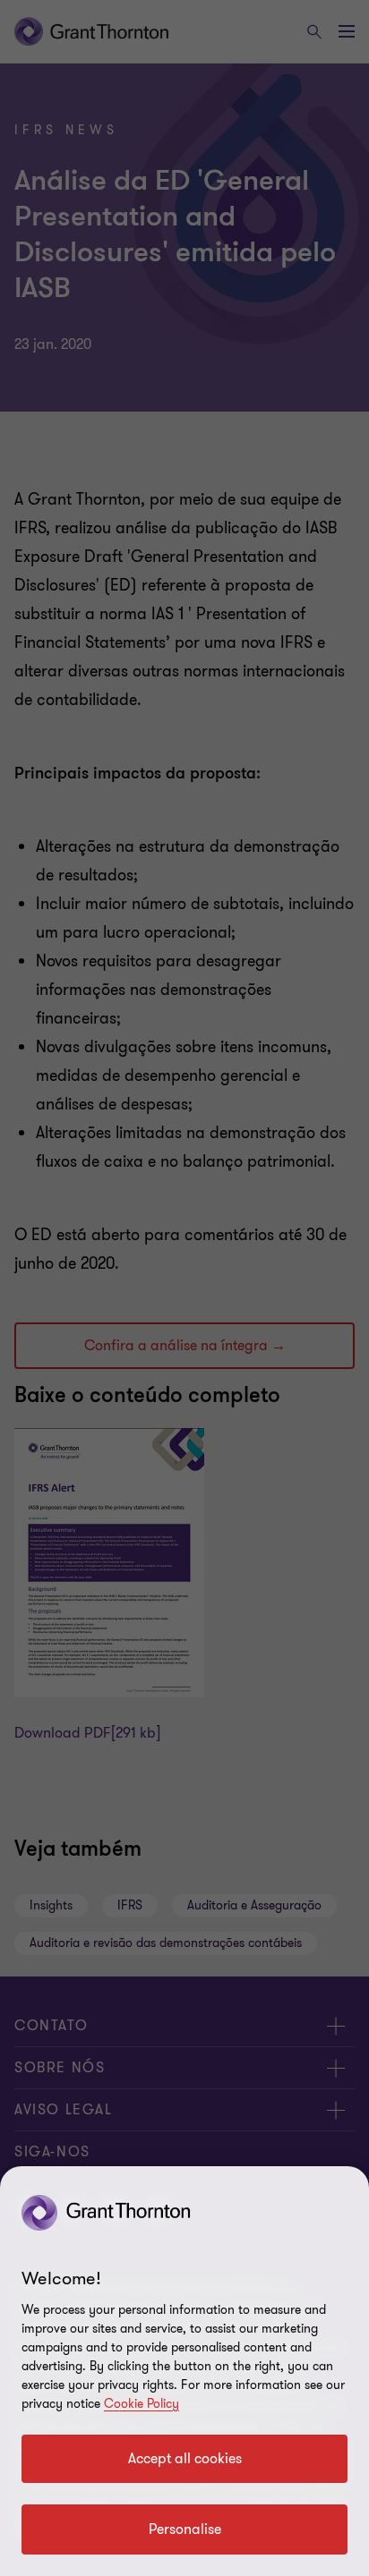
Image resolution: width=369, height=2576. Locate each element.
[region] (184, 2371)
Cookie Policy (142, 2404)
